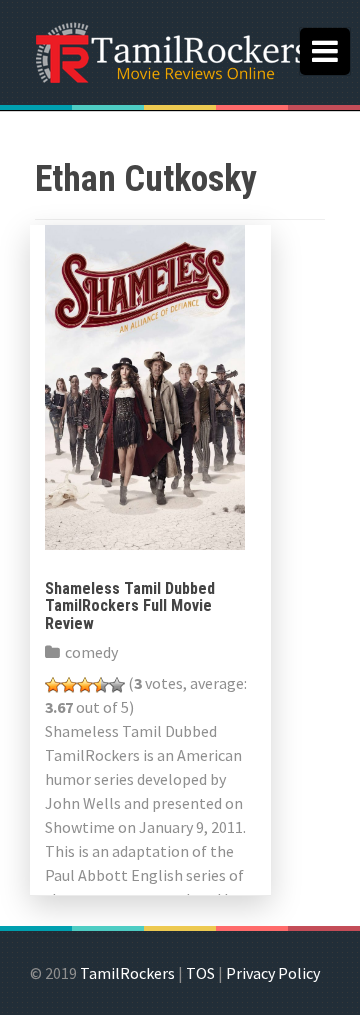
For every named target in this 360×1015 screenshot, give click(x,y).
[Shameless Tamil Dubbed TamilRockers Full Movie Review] (145, 385)
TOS (200, 973)
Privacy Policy (273, 973)
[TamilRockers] (170, 50)
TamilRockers (127, 973)
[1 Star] (53, 685)
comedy (91, 652)
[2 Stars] (69, 685)
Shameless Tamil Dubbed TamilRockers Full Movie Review (130, 606)
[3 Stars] (85, 685)
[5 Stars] (117, 685)
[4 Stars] (101, 685)
